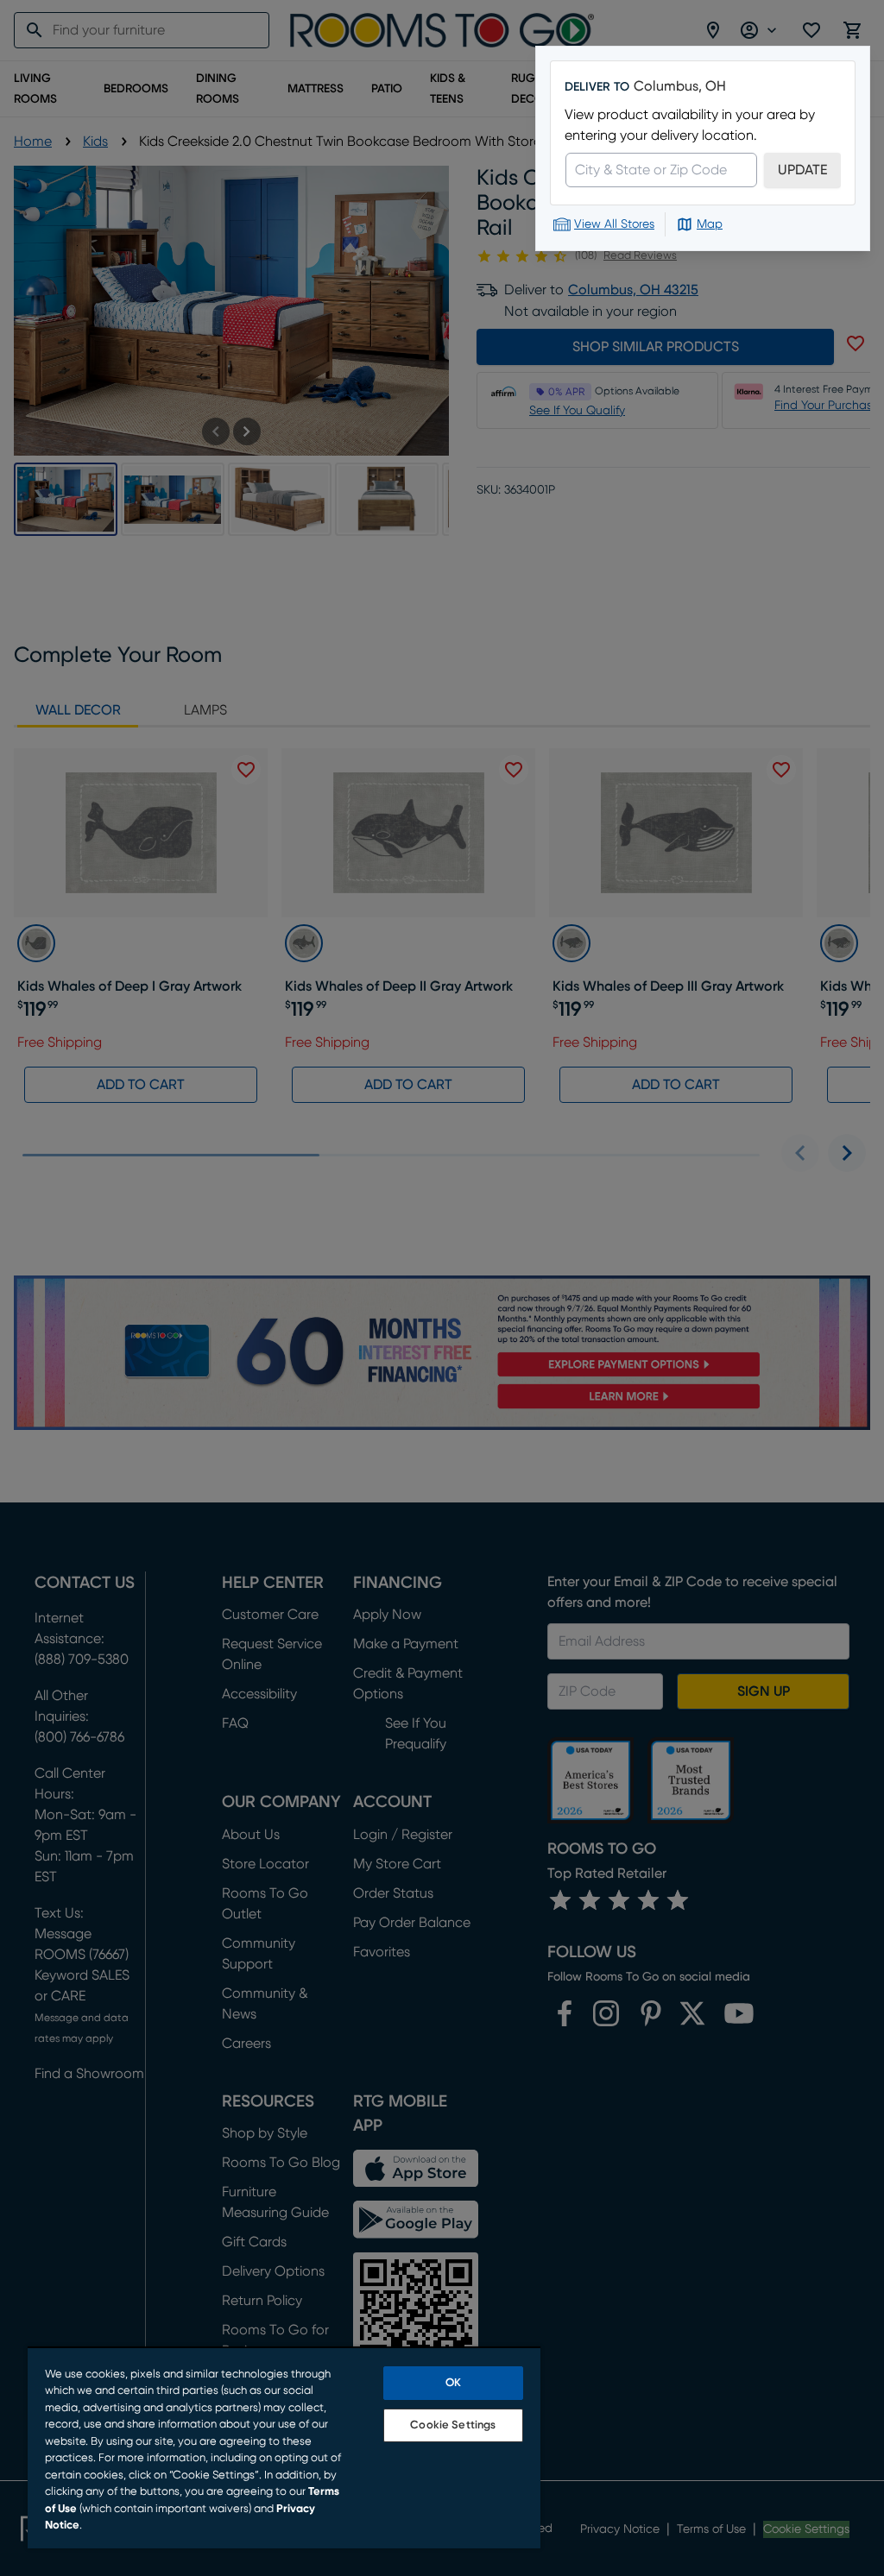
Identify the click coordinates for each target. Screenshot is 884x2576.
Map (710, 224)
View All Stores (614, 224)
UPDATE (802, 170)
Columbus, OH (680, 86)
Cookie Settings (453, 2425)
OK (453, 2383)
